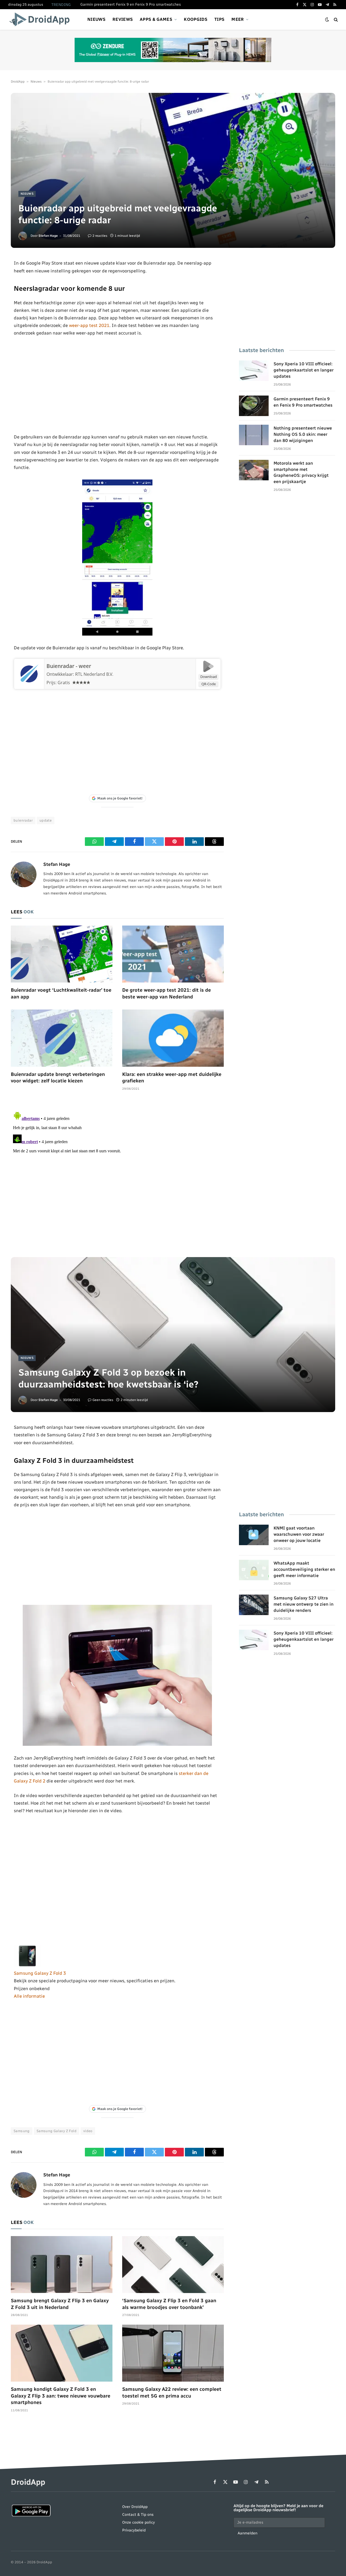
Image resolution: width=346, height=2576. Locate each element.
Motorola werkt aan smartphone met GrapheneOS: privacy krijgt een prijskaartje (301, 472)
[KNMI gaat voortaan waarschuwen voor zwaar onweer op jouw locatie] (254, 1535)
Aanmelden (247, 2533)
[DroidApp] (41, 19)
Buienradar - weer (69, 666)
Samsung (22, 2131)
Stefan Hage (48, 236)
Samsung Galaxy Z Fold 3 (40, 1973)
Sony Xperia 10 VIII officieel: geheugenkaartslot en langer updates (304, 370)
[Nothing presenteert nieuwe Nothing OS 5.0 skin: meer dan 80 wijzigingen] (254, 435)
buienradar (23, 820)
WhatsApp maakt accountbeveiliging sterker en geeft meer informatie (304, 1569)
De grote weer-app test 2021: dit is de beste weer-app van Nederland (167, 993)
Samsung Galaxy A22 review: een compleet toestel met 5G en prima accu (172, 2392)
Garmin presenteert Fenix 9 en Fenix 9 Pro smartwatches (303, 402)
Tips (219, 19)
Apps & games (156, 19)
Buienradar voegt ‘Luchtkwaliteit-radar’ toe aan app (61, 993)
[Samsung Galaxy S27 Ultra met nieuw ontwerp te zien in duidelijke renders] (254, 1605)
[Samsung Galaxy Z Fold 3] (27, 1966)
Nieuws (96, 19)
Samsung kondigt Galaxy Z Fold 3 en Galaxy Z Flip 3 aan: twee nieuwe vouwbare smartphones (61, 2396)
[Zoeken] (335, 20)
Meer (238, 19)
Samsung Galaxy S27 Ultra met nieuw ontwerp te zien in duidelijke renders (304, 1604)
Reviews (123, 19)
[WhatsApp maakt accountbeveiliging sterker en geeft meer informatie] (254, 1570)
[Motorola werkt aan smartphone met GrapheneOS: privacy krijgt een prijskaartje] (254, 470)
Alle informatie (29, 1996)
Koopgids (196, 19)
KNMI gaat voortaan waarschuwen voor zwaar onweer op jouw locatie (299, 1534)
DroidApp (18, 82)
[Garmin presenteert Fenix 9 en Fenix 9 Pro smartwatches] (254, 406)
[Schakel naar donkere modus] (327, 20)
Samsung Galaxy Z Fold (56, 2131)
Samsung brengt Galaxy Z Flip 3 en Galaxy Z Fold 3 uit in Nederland (60, 2304)
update (46, 820)
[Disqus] (117, 1177)
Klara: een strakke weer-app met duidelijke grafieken (172, 1078)
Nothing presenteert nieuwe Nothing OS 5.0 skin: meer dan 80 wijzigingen (141, 4)
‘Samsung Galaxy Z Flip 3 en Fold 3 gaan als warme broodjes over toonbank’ (169, 2304)
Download (209, 677)
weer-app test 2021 (89, 325)
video (88, 2131)
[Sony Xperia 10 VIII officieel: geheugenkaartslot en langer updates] (254, 371)
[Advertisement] (117, 385)
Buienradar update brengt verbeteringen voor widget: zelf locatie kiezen (58, 1078)
